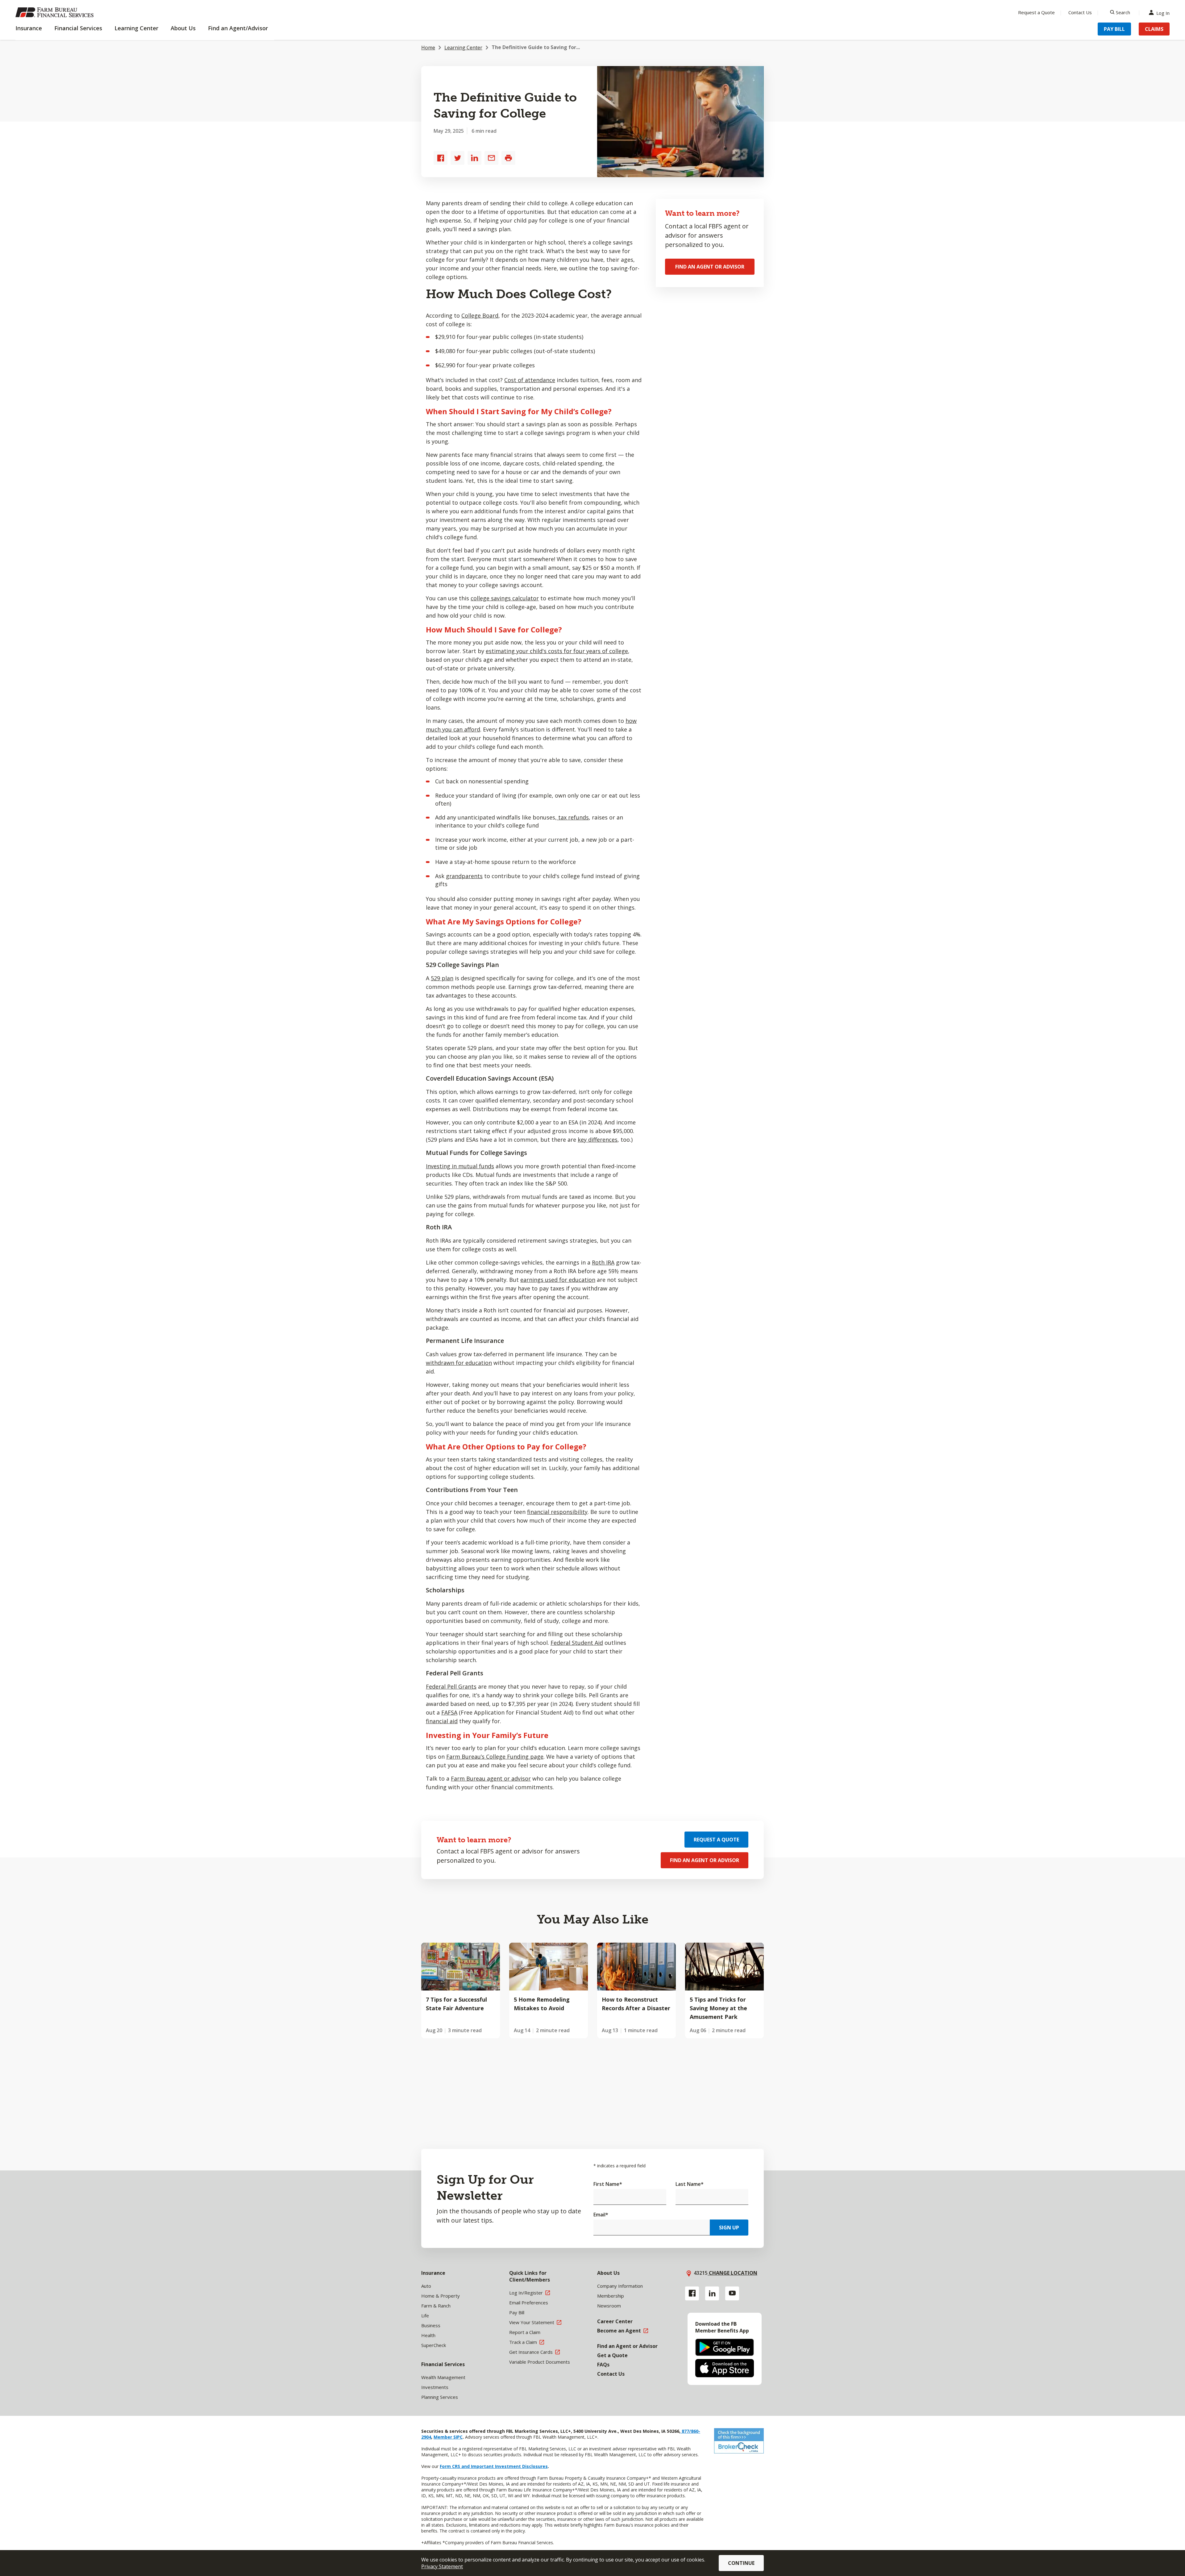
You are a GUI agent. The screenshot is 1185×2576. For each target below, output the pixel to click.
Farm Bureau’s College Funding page (495, 1757)
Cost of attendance (530, 380)
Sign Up (729, 2228)
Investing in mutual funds (460, 1166)
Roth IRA (603, 1262)
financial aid (442, 1721)
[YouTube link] (732, 2293)
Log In (1163, 13)
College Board (480, 315)
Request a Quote (1036, 12)
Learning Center (463, 48)
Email (601, 2215)
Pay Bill (1114, 29)
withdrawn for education (459, 1363)
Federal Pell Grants (451, 1686)
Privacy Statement (442, 2566)
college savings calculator (505, 598)
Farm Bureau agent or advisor (491, 1778)
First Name (608, 2184)
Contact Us (1080, 12)
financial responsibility (557, 1512)
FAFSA (449, 1712)
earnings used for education (558, 1280)
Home (428, 48)
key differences (598, 1140)
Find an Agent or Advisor (710, 267)
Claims (1154, 29)
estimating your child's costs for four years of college (557, 651)
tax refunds (573, 817)
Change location (732, 2273)
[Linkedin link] (712, 2293)
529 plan (442, 978)
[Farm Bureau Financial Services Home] (56, 12)
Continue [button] (741, 2563)
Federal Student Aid (577, 1643)
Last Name (690, 2184)
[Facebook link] (692, 2293)
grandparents (464, 876)
